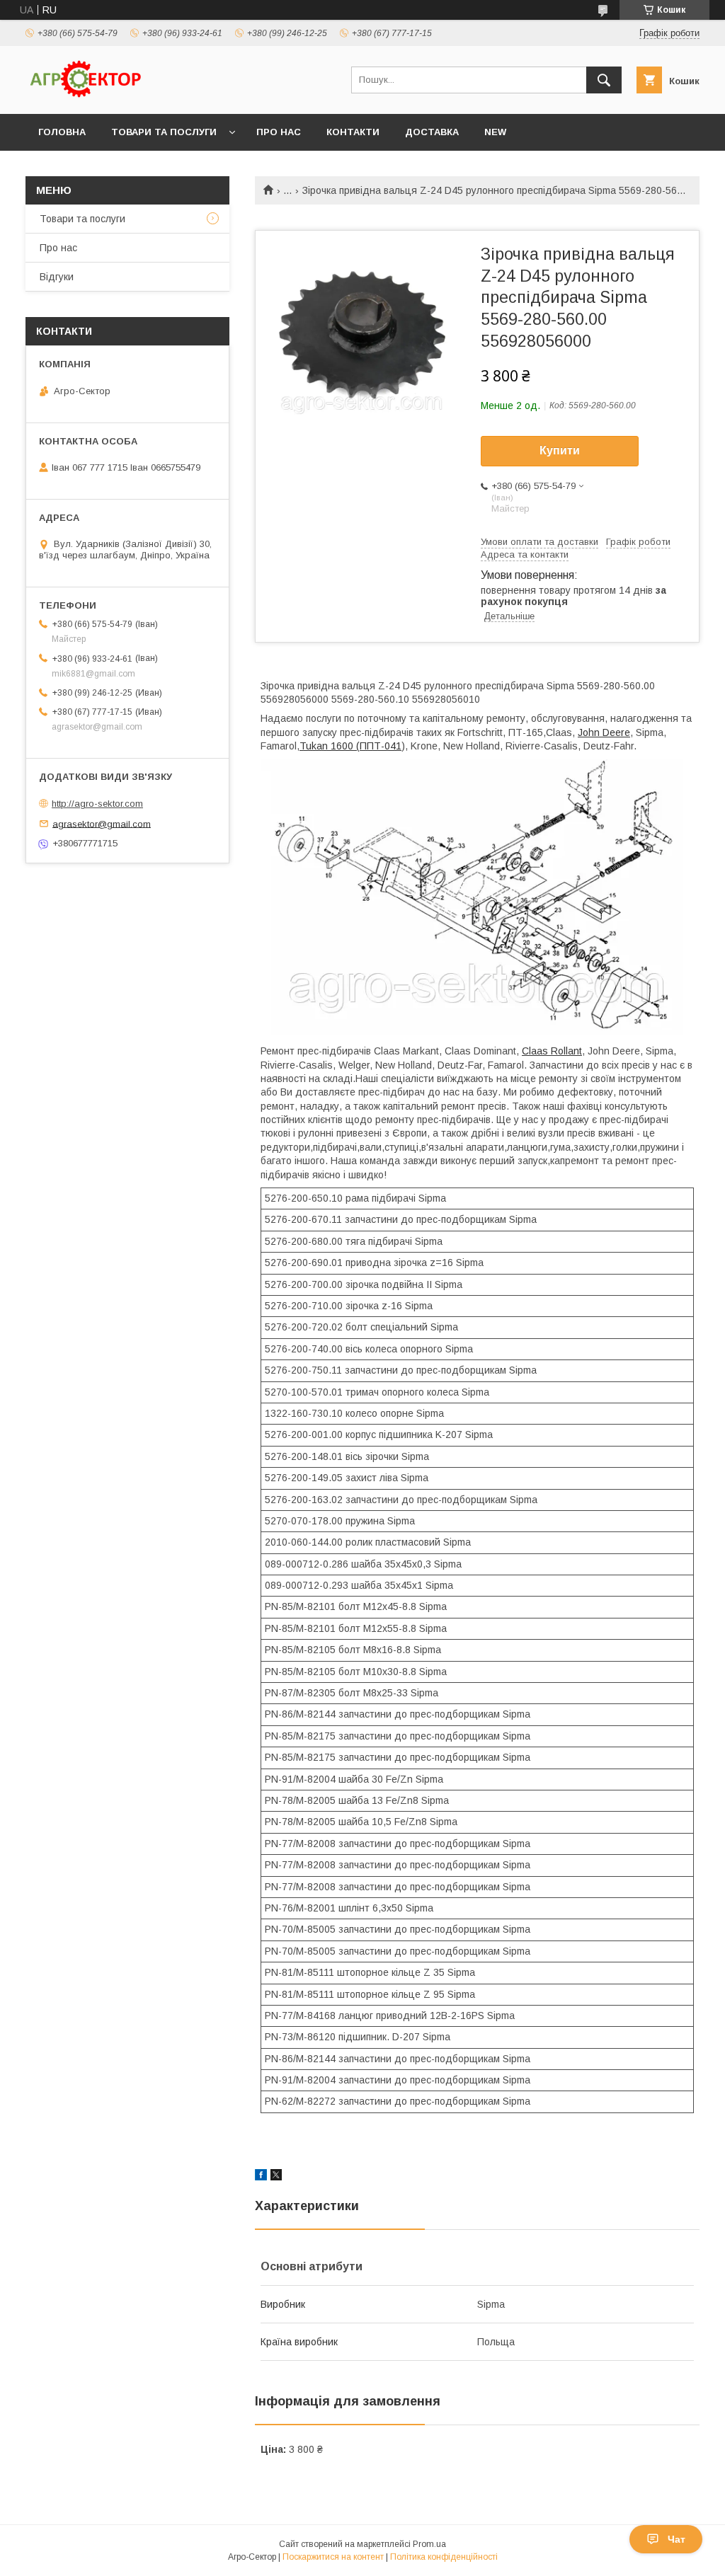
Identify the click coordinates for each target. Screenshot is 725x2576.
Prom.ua (429, 2544)
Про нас (279, 132)
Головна (62, 132)
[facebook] (261, 2177)
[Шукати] (604, 80)
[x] (276, 2177)
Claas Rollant (552, 1051)
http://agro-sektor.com (97, 804)
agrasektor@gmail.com (102, 823)
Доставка (432, 132)
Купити (560, 450)
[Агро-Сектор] (86, 96)
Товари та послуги (164, 132)
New (495, 132)
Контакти (353, 132)
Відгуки (57, 277)
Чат (677, 2539)
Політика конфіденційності (444, 2557)
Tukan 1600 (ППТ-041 (350, 746)
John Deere (604, 732)
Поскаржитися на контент (333, 2557)
